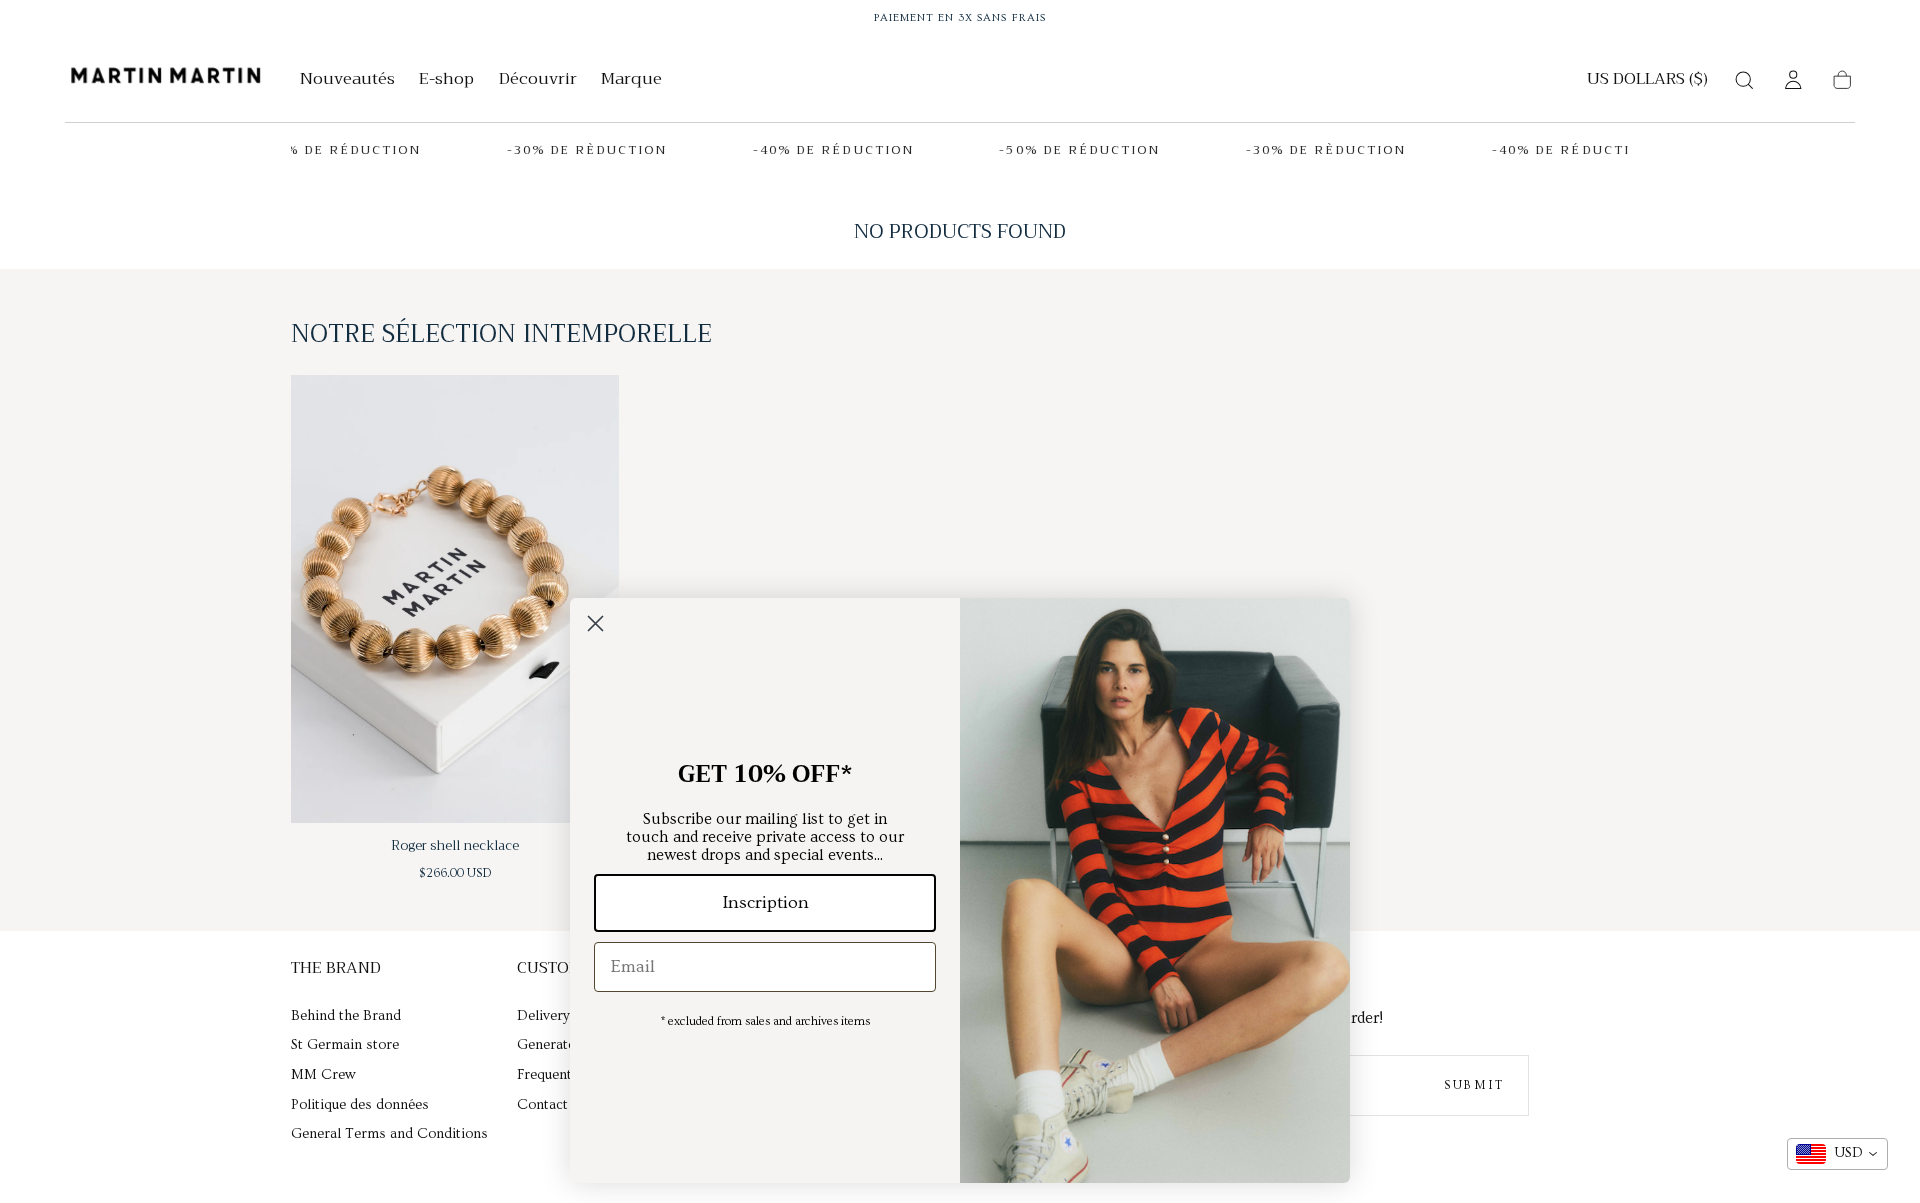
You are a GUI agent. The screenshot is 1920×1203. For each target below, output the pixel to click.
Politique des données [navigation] (360, 1105)
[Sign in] (1793, 80)
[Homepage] (166, 79)
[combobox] (1837, 1154)
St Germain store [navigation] (345, 1045)
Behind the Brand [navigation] (346, 1016)
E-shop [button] (446, 81)
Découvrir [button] (538, 81)
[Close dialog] (595, 623)
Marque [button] (631, 81)
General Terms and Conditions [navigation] (389, 1134)
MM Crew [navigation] (323, 1075)
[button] (1647, 83)
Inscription (765, 902)
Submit (1473, 1085)
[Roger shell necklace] (455, 599)
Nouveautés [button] (347, 81)
